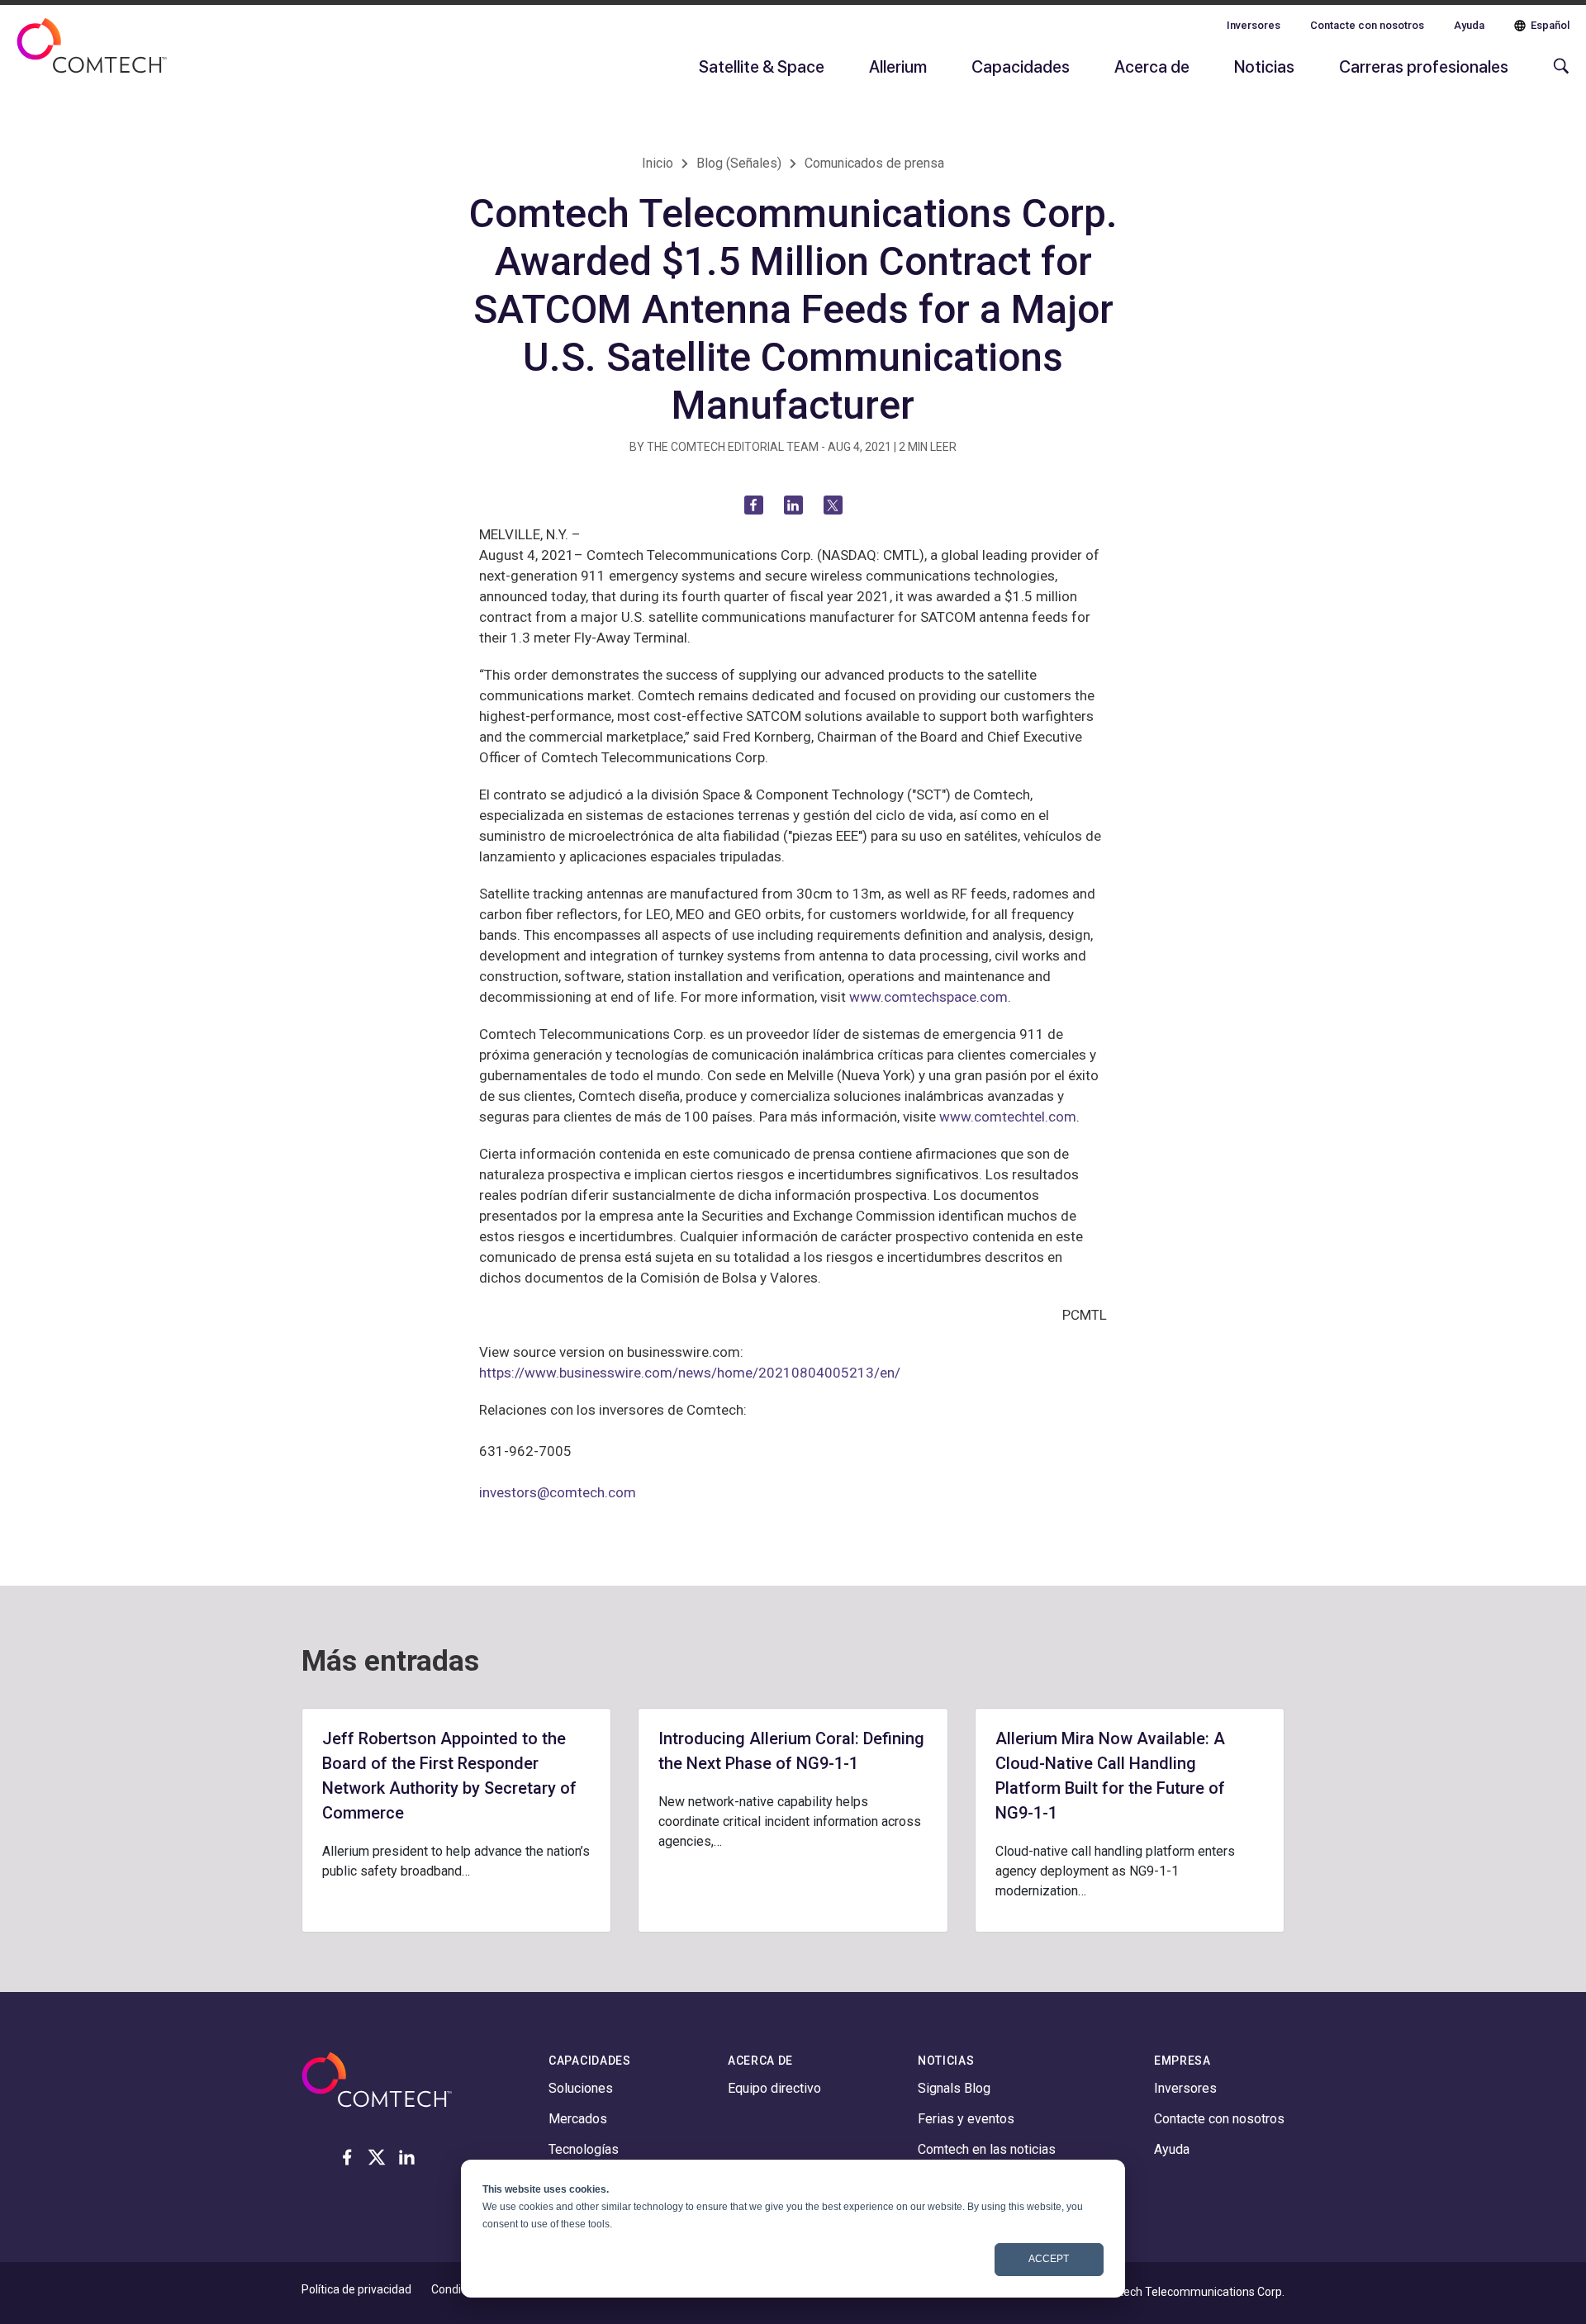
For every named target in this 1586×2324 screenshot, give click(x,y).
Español (1550, 25)
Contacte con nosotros (1367, 25)
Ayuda (1469, 25)
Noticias (1264, 66)
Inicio (658, 163)
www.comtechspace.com (928, 997)
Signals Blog (954, 2088)
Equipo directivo (774, 2088)
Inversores (1254, 25)
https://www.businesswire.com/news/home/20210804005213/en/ (690, 1373)
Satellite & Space (762, 66)
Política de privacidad (356, 2289)
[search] (1557, 74)
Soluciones (581, 2088)
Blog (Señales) (739, 163)
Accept (1049, 2259)
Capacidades (1021, 66)
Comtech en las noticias (987, 2149)
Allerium (898, 66)
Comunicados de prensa (874, 163)
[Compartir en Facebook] (754, 505)
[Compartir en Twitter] (833, 505)
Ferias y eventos (966, 2119)
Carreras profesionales (1424, 66)
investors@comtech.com (558, 1492)
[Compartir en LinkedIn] (793, 505)
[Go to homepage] (92, 56)
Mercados (578, 2119)
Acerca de (1152, 66)
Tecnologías (584, 2149)
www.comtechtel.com (1008, 1117)
